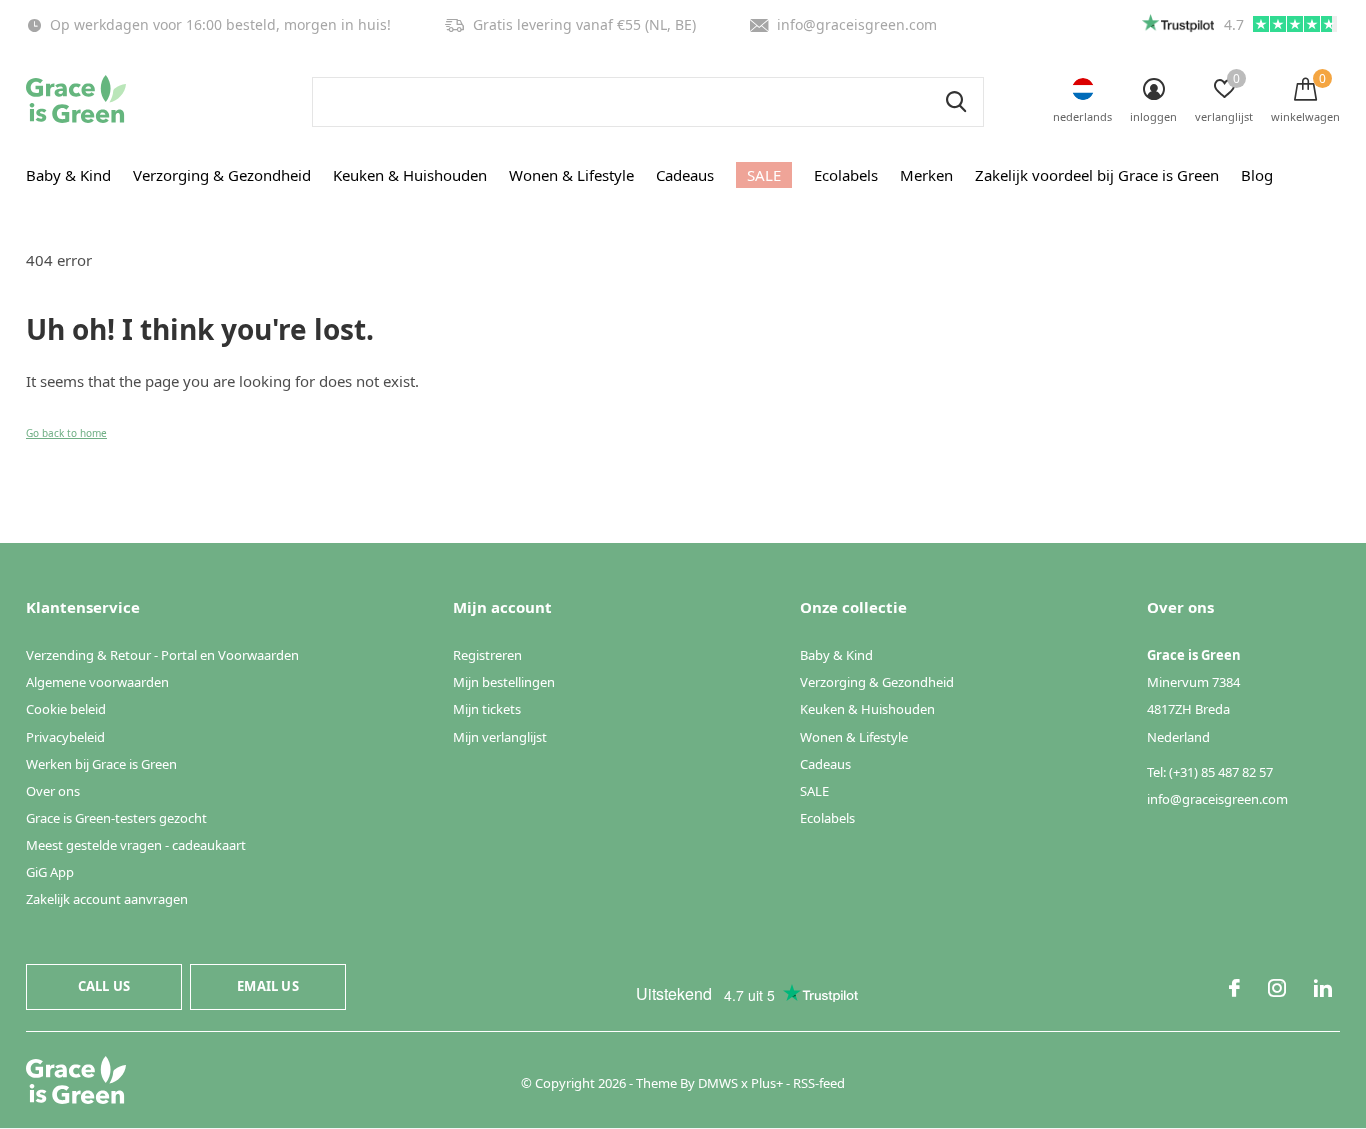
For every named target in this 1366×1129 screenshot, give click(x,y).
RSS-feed (819, 1083)
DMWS (718, 1083)
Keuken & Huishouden (410, 175)
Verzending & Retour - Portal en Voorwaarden (162, 655)
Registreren (487, 655)
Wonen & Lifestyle (571, 175)
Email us (267, 986)
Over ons (53, 791)
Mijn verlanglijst (500, 737)
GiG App (50, 872)
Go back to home (66, 433)
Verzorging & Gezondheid (222, 175)
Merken (926, 175)
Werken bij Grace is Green (101, 764)
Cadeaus (685, 175)
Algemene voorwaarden (97, 682)
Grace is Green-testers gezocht (116, 818)
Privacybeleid (65, 737)
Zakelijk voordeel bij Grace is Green (1097, 175)
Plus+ (767, 1083)
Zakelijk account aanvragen (107, 899)
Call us (104, 986)
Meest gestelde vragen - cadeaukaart (136, 845)
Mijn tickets (487, 709)
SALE (764, 175)
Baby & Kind (68, 175)
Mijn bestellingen (504, 682)
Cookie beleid (66, 709)
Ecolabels (846, 175)
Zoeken (956, 102)
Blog (1257, 175)
